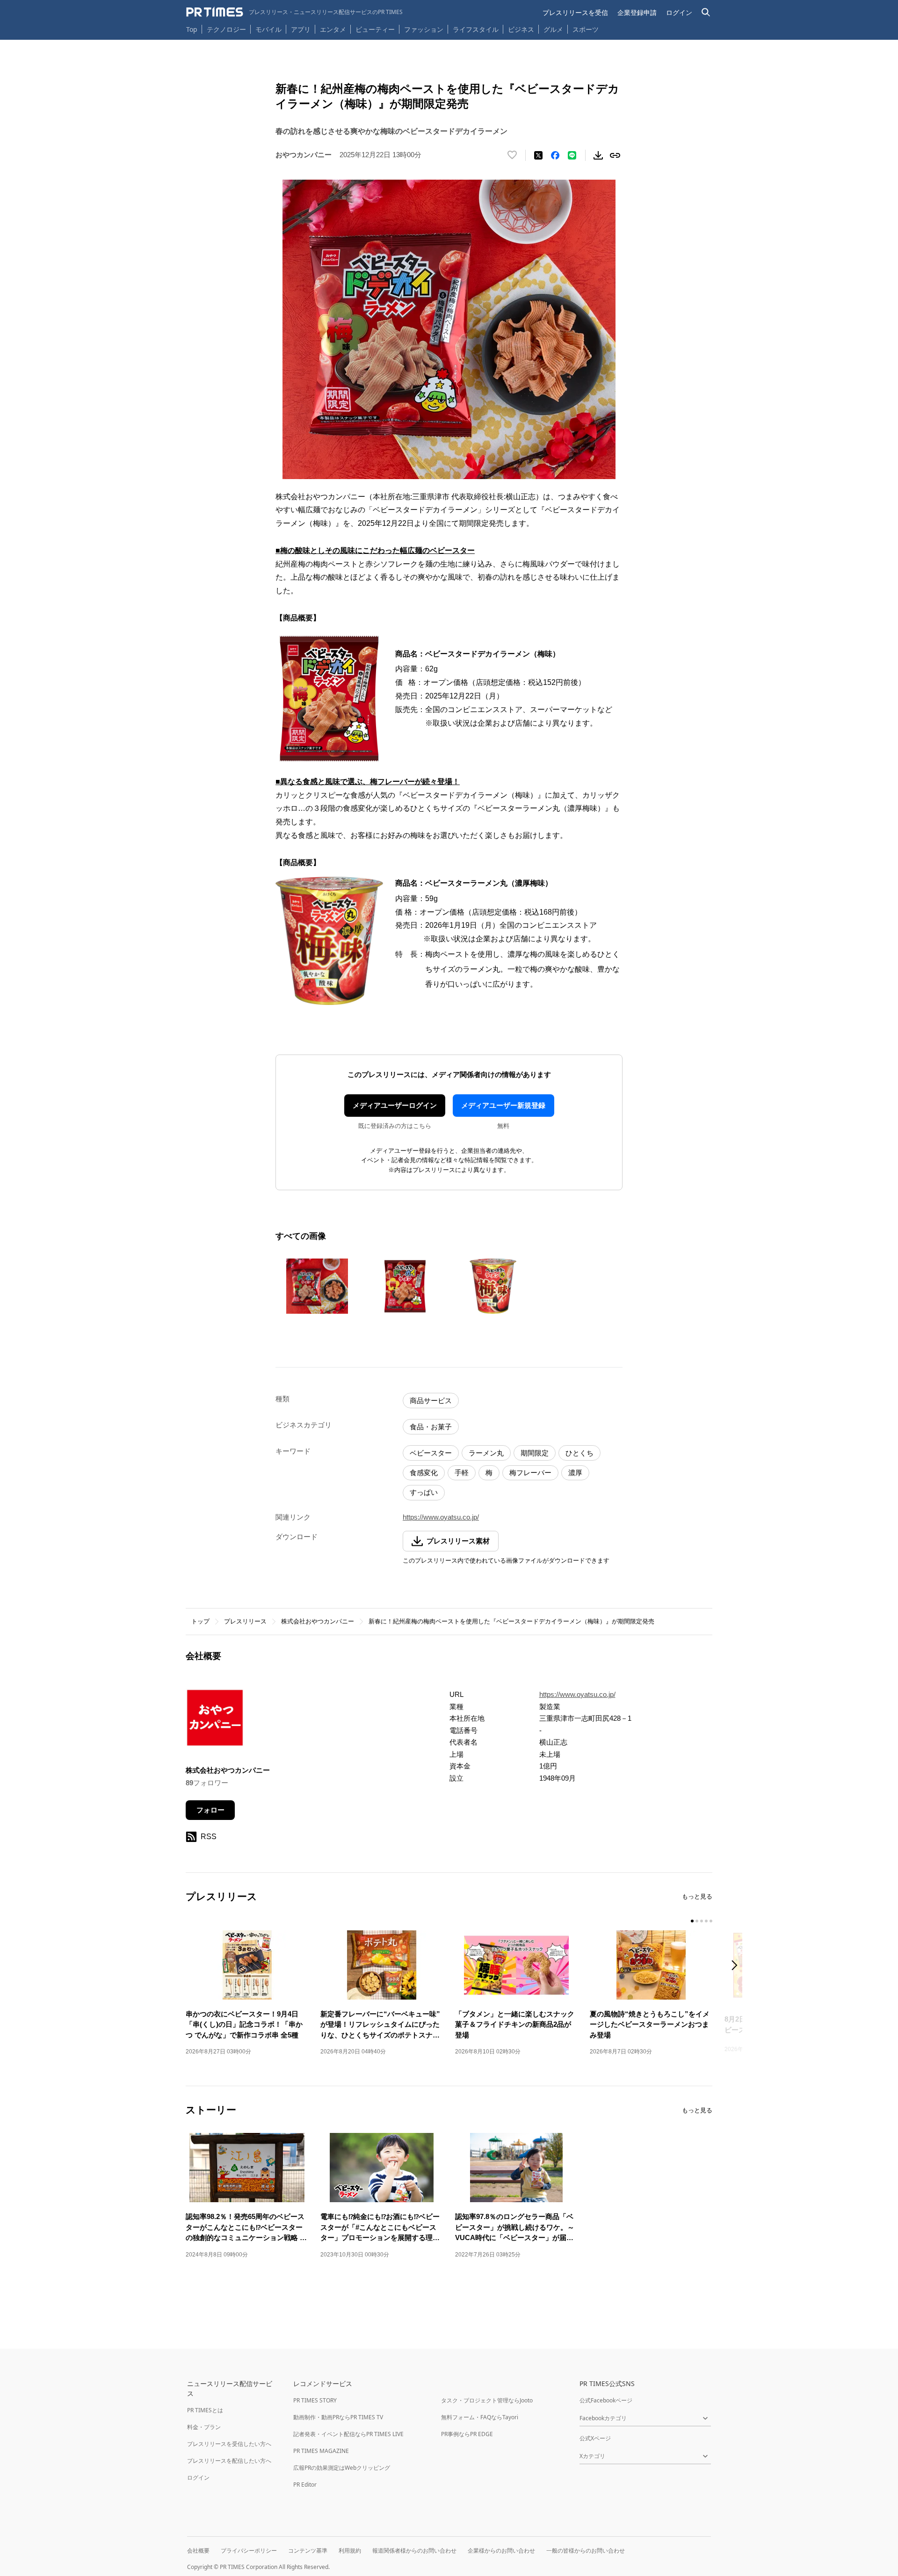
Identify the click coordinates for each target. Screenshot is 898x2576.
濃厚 (575, 1473)
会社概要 (198, 2551)
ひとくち (579, 1453)
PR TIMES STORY (315, 2400)
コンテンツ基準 (308, 2551)
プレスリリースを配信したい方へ (229, 2461)
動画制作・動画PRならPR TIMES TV (338, 2417)
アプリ (301, 29)
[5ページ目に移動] (711, 1921)
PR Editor (305, 2485)
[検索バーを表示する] (706, 12)
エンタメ (333, 29)
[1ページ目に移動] (692, 1921)
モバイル (268, 29)
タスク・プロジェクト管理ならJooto (487, 2400)
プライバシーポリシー (249, 2551)
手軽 (462, 1473)
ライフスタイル (476, 29)
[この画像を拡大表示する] (317, 1286)
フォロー (210, 1810)
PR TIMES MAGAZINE (321, 2451)
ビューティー (375, 29)
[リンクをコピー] (615, 155)
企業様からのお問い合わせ (501, 2551)
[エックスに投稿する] (538, 155)
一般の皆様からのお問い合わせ (586, 2551)
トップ (200, 1621)
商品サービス (431, 1401)
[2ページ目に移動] (697, 1921)
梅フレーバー (530, 1473)
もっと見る (697, 1896)
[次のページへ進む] (737, 1966)
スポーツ (586, 29)
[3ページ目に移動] (702, 1921)
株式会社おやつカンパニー (318, 1621)
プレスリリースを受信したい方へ (229, 2444)
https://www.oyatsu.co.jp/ (441, 1517)
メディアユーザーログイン (395, 1105)
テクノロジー (226, 29)
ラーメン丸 (486, 1453)
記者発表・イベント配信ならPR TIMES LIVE (348, 2434)
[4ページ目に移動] (706, 1921)
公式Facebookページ (606, 2400)
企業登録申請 (637, 12)
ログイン (679, 12)
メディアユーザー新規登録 (503, 1105)
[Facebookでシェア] (555, 155)
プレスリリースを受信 (575, 12)
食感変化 (424, 1473)
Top (192, 29)
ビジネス (521, 29)
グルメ (553, 29)
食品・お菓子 (431, 1427)
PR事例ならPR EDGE (467, 2434)
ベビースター (431, 1453)
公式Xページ (595, 2438)
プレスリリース (245, 1621)
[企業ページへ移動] (215, 1721)
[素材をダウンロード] (598, 155)
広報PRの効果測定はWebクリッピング (342, 2468)
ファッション (424, 29)
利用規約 (350, 2551)
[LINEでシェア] (572, 155)
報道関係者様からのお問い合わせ (414, 2551)
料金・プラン (204, 2427)
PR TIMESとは (205, 2410)
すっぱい (424, 1492)
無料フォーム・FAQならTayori (480, 2417)
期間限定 (535, 1453)
